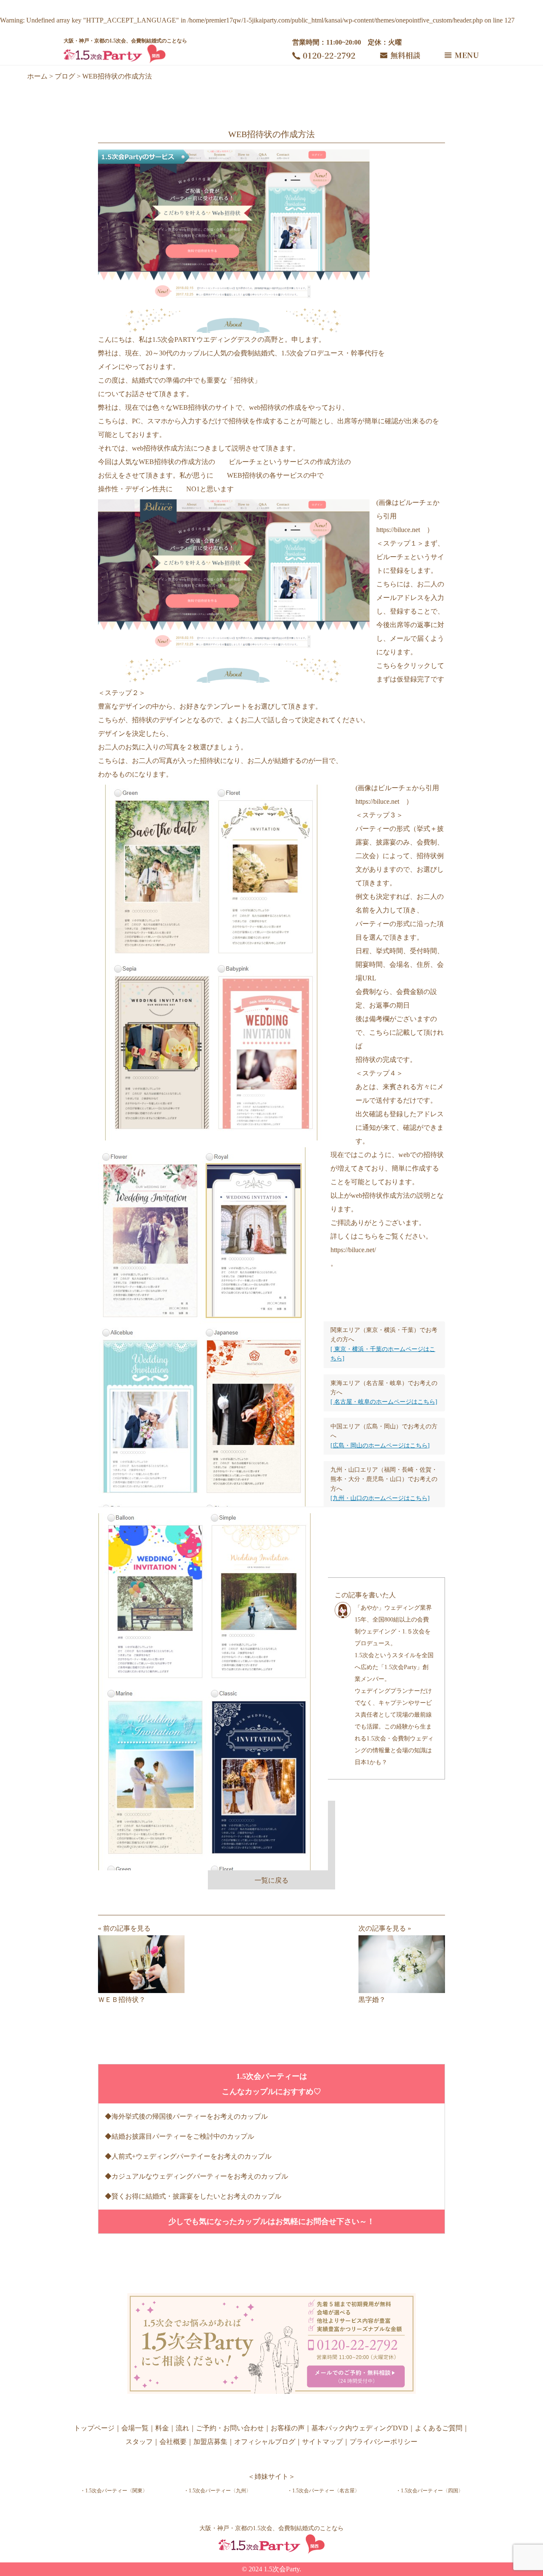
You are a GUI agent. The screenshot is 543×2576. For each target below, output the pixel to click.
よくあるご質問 (439, 2428)
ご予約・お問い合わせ (230, 2428)
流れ (182, 2428)
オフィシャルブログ (265, 2442)
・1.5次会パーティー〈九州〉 (217, 2491)
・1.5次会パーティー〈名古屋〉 (323, 2491)
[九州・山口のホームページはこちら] (380, 1498)
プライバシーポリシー (383, 2442)
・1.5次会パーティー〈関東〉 (114, 2491)
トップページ (94, 2428)
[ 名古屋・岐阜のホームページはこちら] (384, 1402)
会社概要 (173, 2442)
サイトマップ (322, 2442)
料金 (162, 2428)
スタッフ (139, 2442)
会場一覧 (135, 2428)
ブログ (65, 76)
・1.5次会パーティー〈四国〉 (430, 2491)
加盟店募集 (210, 2442)
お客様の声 (288, 2428)
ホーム (37, 76)
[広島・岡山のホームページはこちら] (380, 1446)
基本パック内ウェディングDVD (360, 2428)
